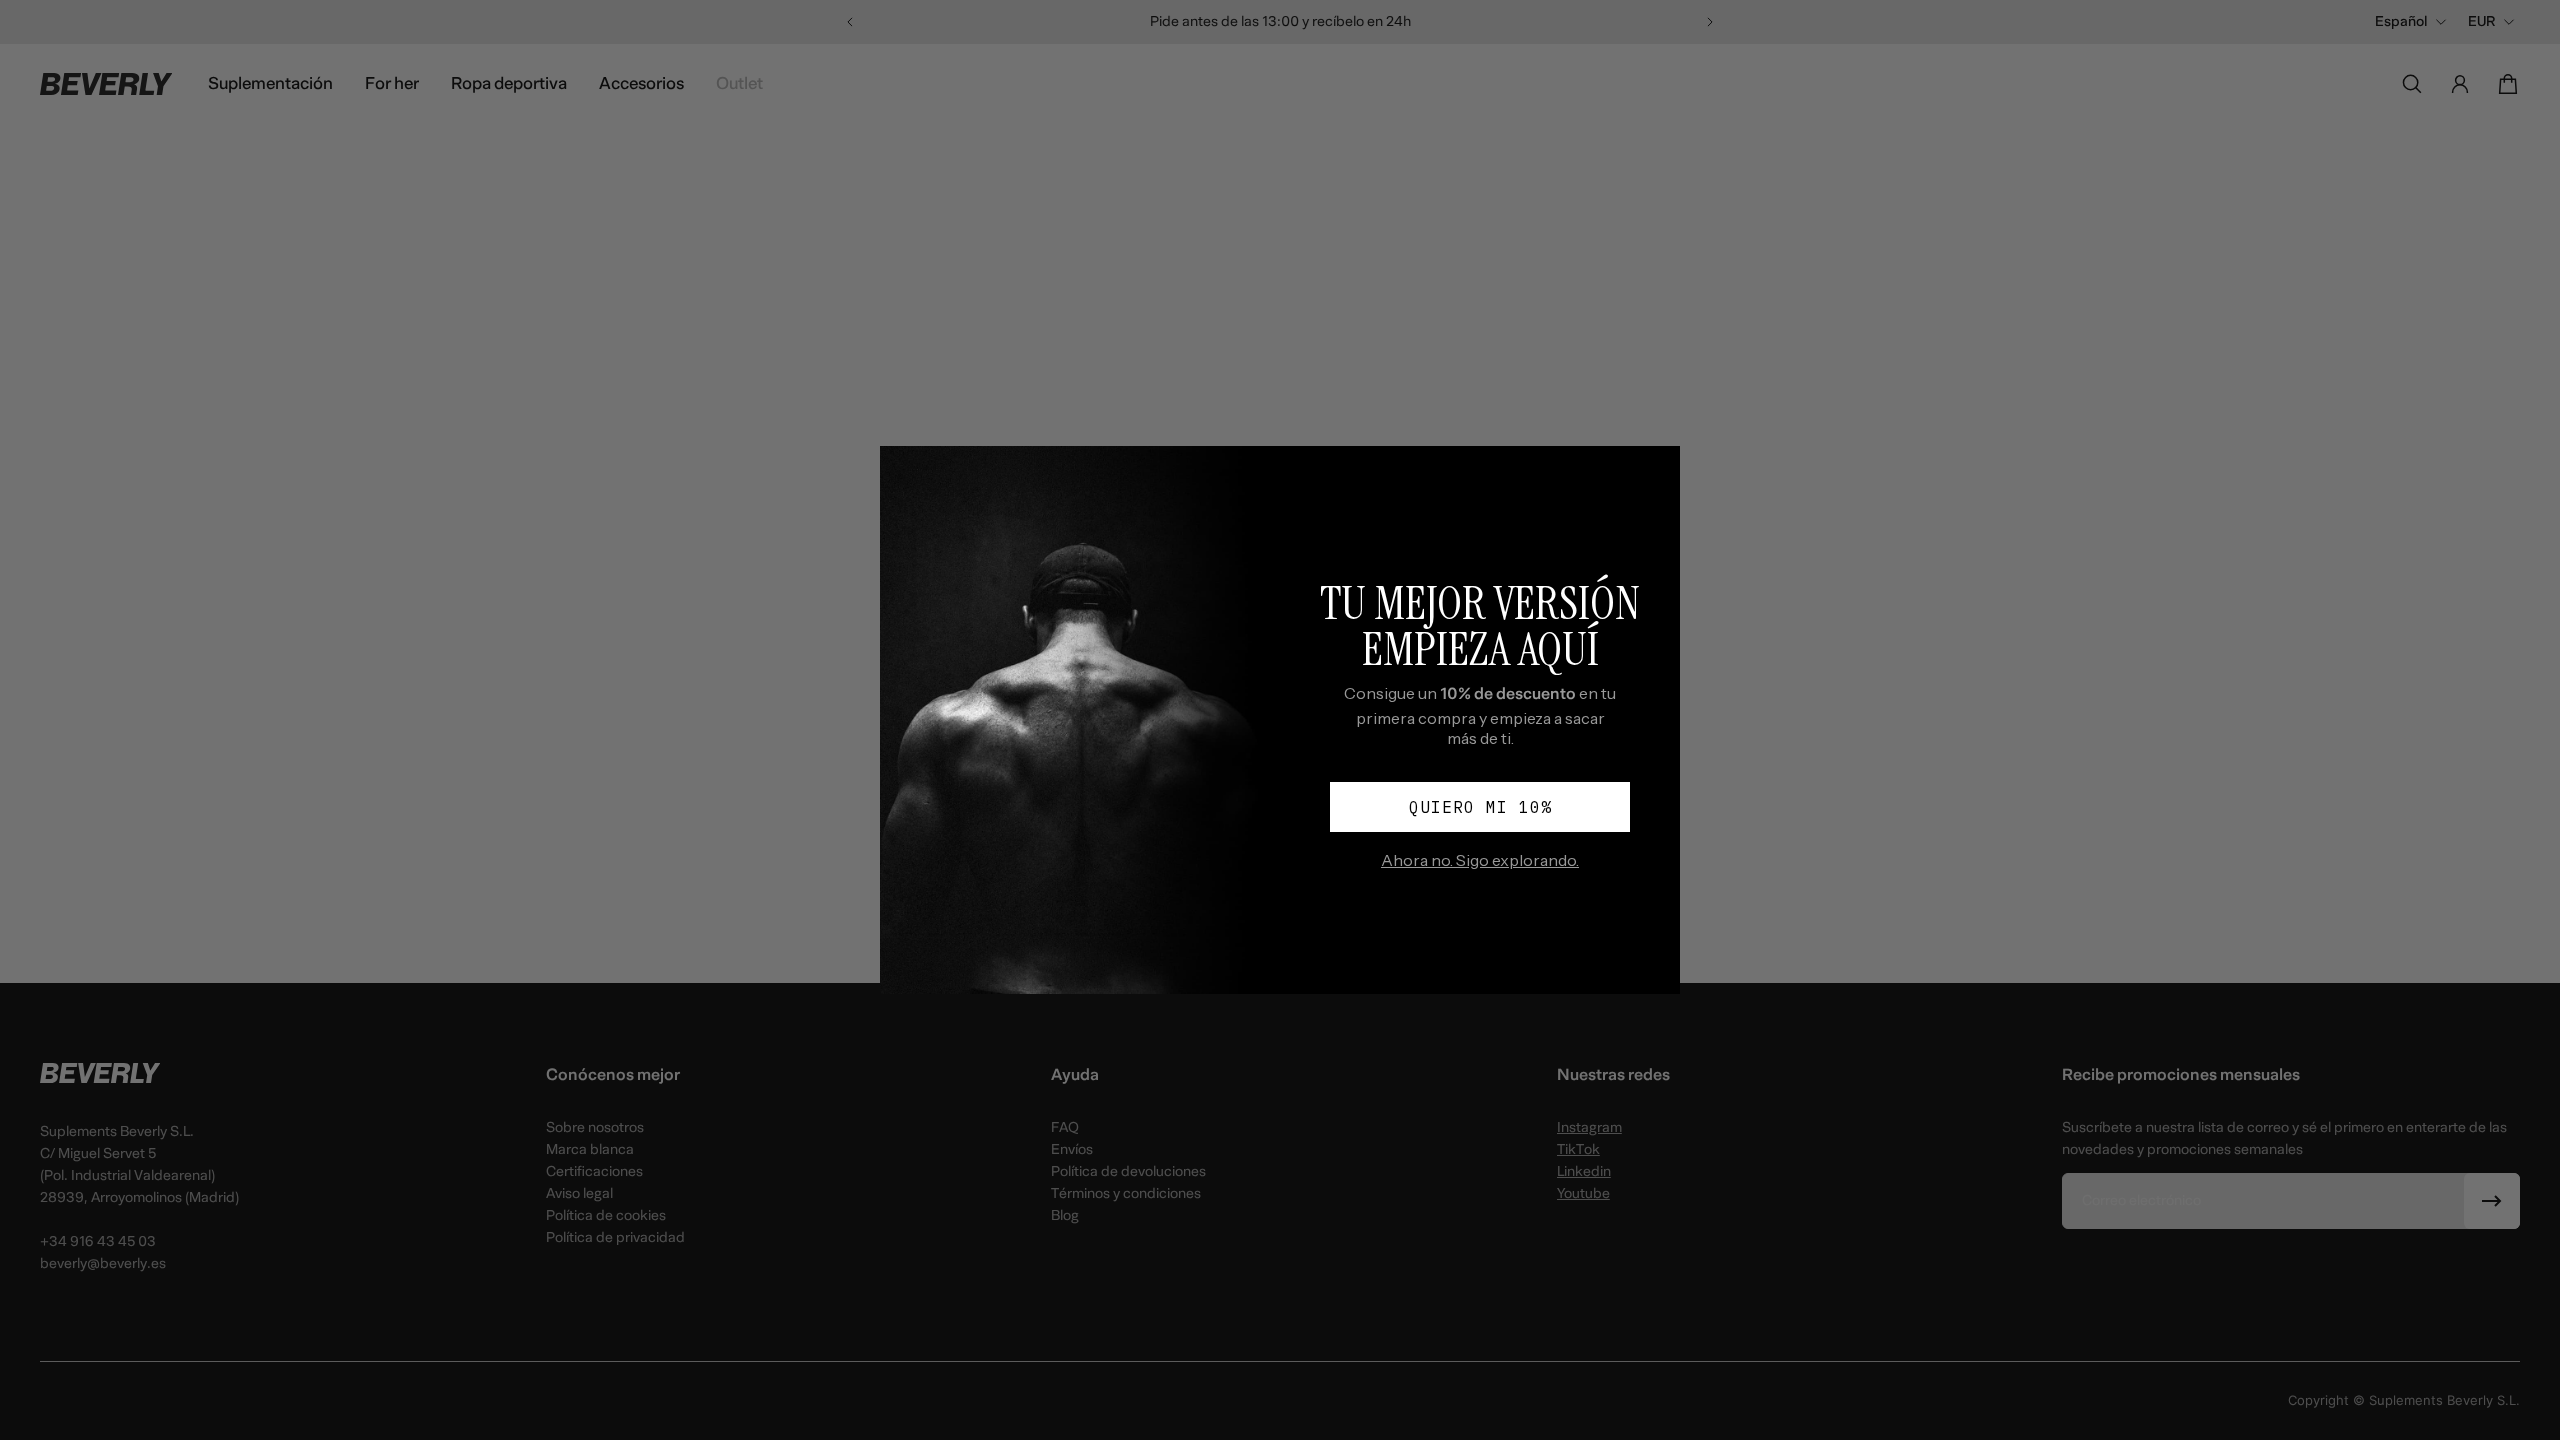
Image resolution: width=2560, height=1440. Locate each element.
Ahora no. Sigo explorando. (1480, 860)
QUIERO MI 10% (1480, 807)
